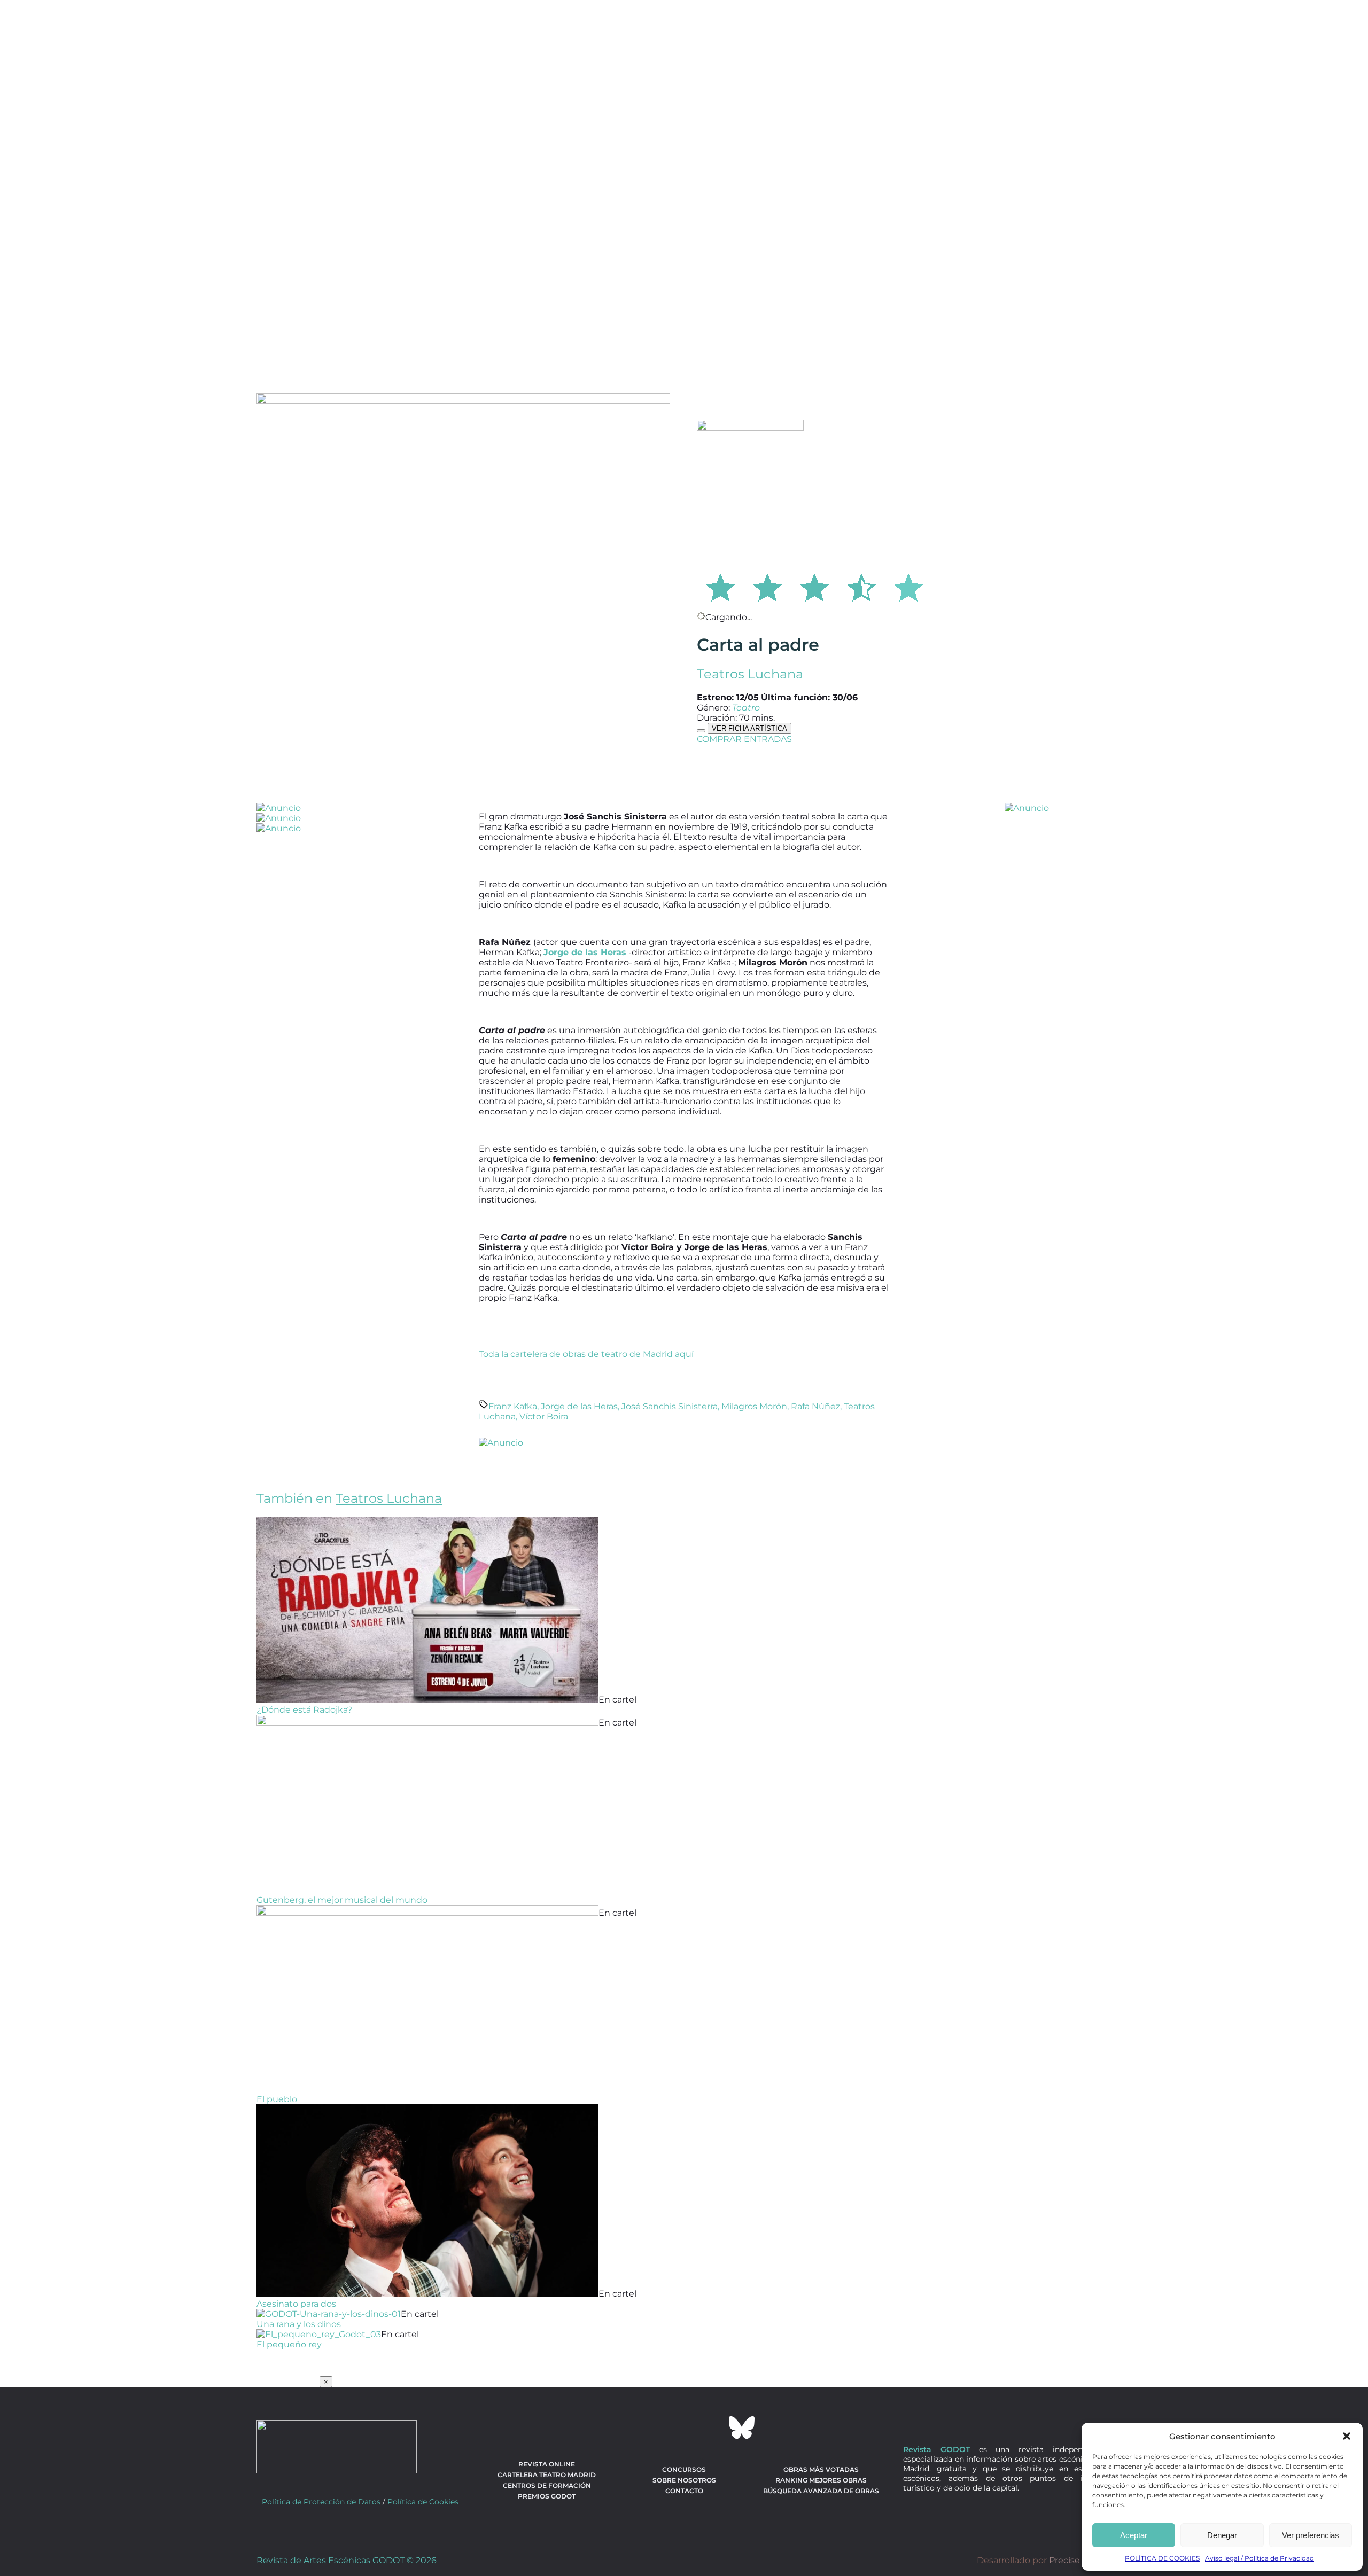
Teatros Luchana (750, 674)
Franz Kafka (513, 1406)
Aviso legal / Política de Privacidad (1260, 2558)
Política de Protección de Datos (321, 2502)
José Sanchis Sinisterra (670, 1406)
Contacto (684, 2491)
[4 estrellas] (861, 586)
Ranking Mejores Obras (821, 2480)
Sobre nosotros (684, 2480)
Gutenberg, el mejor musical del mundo (342, 1900)
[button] (1347, 2436)
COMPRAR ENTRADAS (744, 739)
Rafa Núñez (815, 1406)
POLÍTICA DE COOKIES (1162, 2558)
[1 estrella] (720, 586)
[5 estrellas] (908, 586)
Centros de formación (547, 2485)
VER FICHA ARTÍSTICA (749, 728)
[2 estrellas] (767, 586)
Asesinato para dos (296, 2304)
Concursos (684, 2469)
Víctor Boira (544, 1416)
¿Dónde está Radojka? (304, 1710)
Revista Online (547, 2464)
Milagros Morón (754, 1406)
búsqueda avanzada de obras (821, 2491)
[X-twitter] (655, 2427)
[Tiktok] (713, 2427)
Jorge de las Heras (579, 1406)
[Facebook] (626, 2427)
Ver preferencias (1311, 2535)
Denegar (1222, 2535)
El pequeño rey (289, 2344)
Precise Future (1080, 2560)
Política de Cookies (423, 2502)
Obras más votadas (821, 2469)
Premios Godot (547, 2496)
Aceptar (1134, 2535)
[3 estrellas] (814, 586)
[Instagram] (684, 2427)
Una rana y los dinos (299, 2324)
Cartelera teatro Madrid (547, 2475)
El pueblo (277, 2099)
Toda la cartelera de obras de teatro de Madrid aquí (586, 1354)
